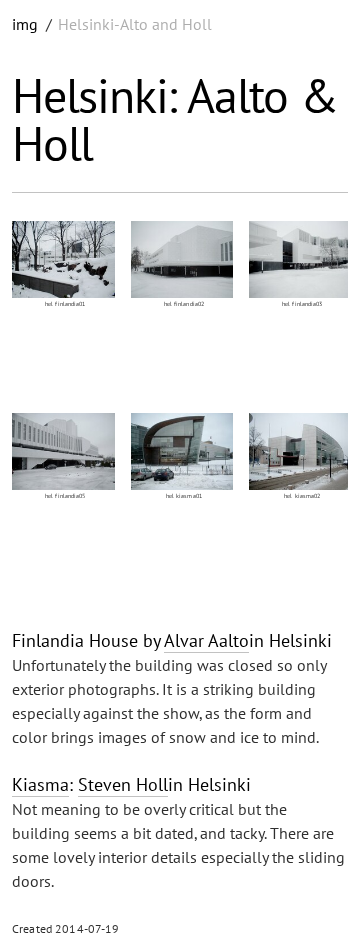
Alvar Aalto (206, 640)
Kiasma (40, 784)
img (25, 24)
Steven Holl (123, 784)
